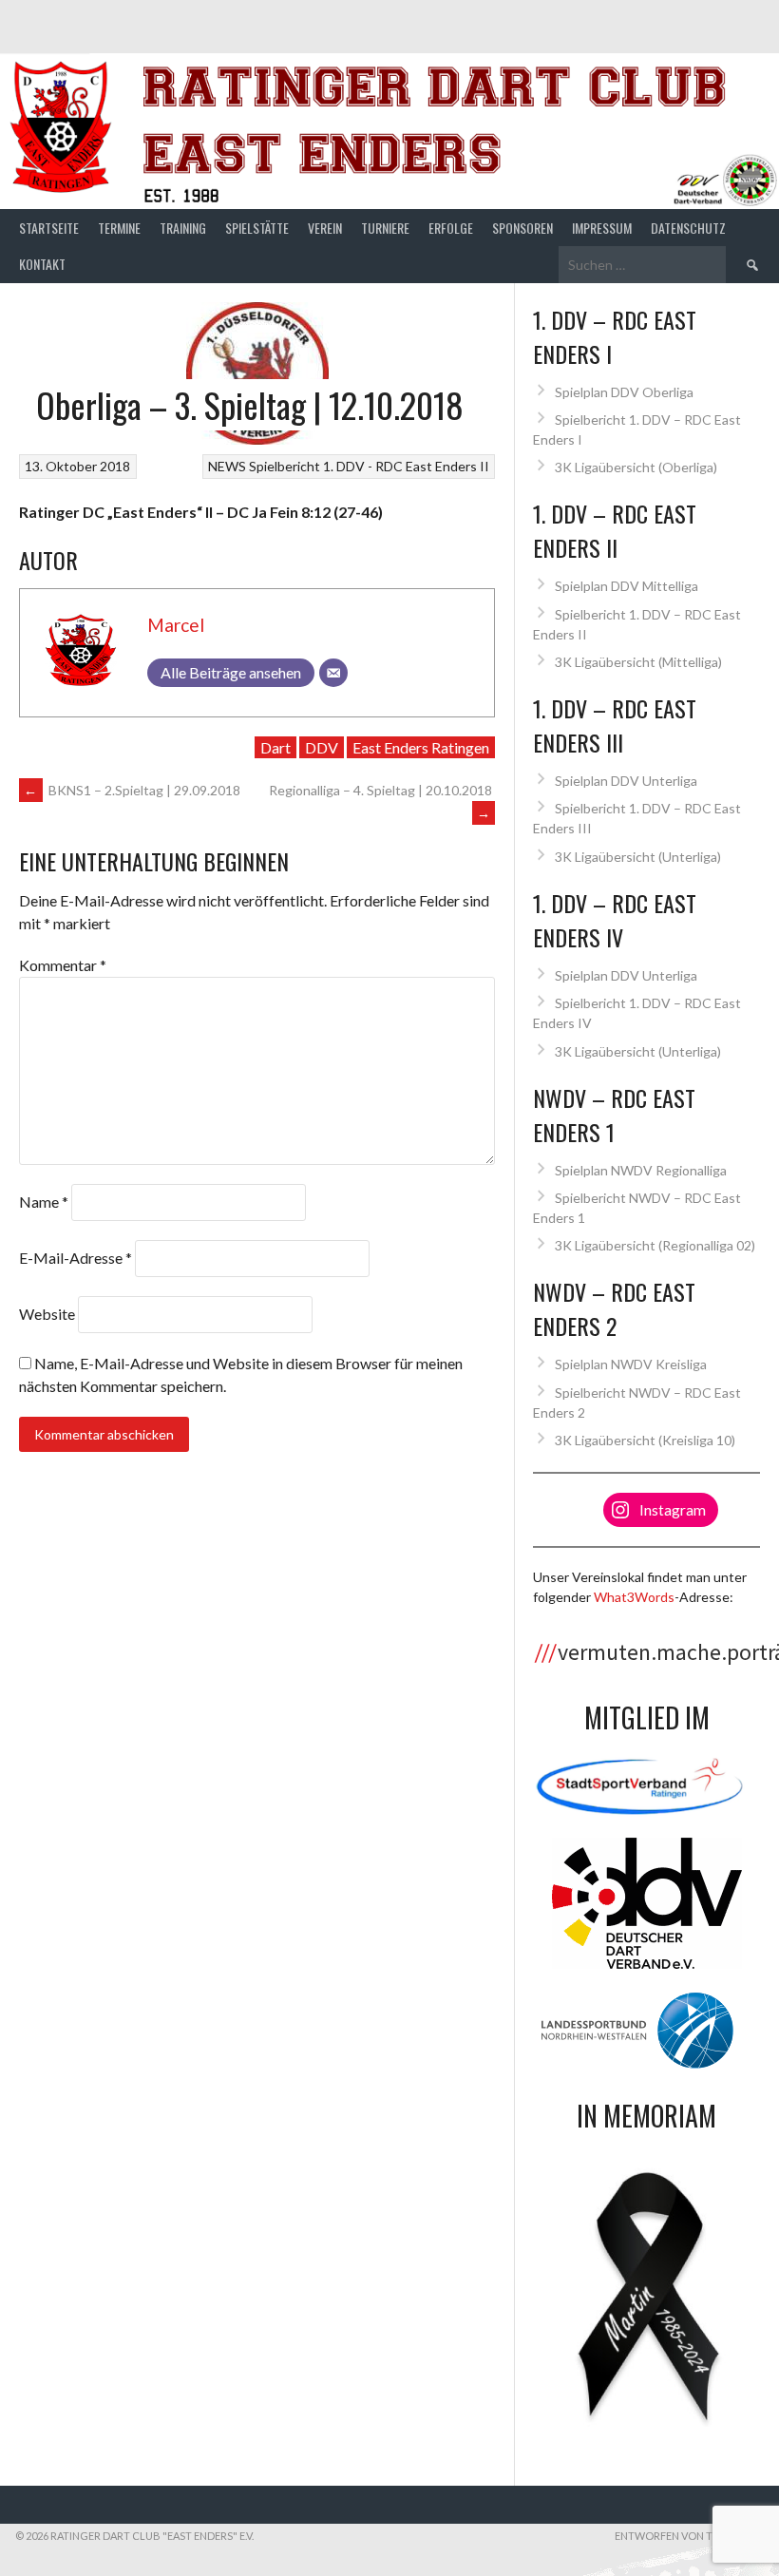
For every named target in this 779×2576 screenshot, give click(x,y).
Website (47, 1314)
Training (183, 228)
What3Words (634, 1597)
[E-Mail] (333, 673)
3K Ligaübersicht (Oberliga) (636, 467)
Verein (325, 228)
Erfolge (451, 228)
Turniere (385, 228)
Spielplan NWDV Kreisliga (631, 1364)
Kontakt (42, 264)
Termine (119, 228)
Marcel (176, 625)
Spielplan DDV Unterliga (626, 781)
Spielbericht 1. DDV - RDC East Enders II (369, 466)
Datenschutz (688, 228)
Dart (275, 747)
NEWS (227, 466)
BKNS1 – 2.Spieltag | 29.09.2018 (132, 790)
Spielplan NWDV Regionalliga (641, 1170)
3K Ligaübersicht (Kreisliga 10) (645, 1440)
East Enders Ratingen (421, 747)
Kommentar (63, 965)
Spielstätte (257, 228)
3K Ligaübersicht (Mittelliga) (638, 662)
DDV (322, 747)
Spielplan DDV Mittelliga (627, 586)
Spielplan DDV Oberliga (624, 392)
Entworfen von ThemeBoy (689, 2536)
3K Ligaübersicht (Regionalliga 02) (655, 1245)
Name (44, 1202)
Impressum (602, 228)
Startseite (49, 228)
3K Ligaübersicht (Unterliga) (638, 857)
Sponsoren (522, 228)
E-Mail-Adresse (76, 1258)
